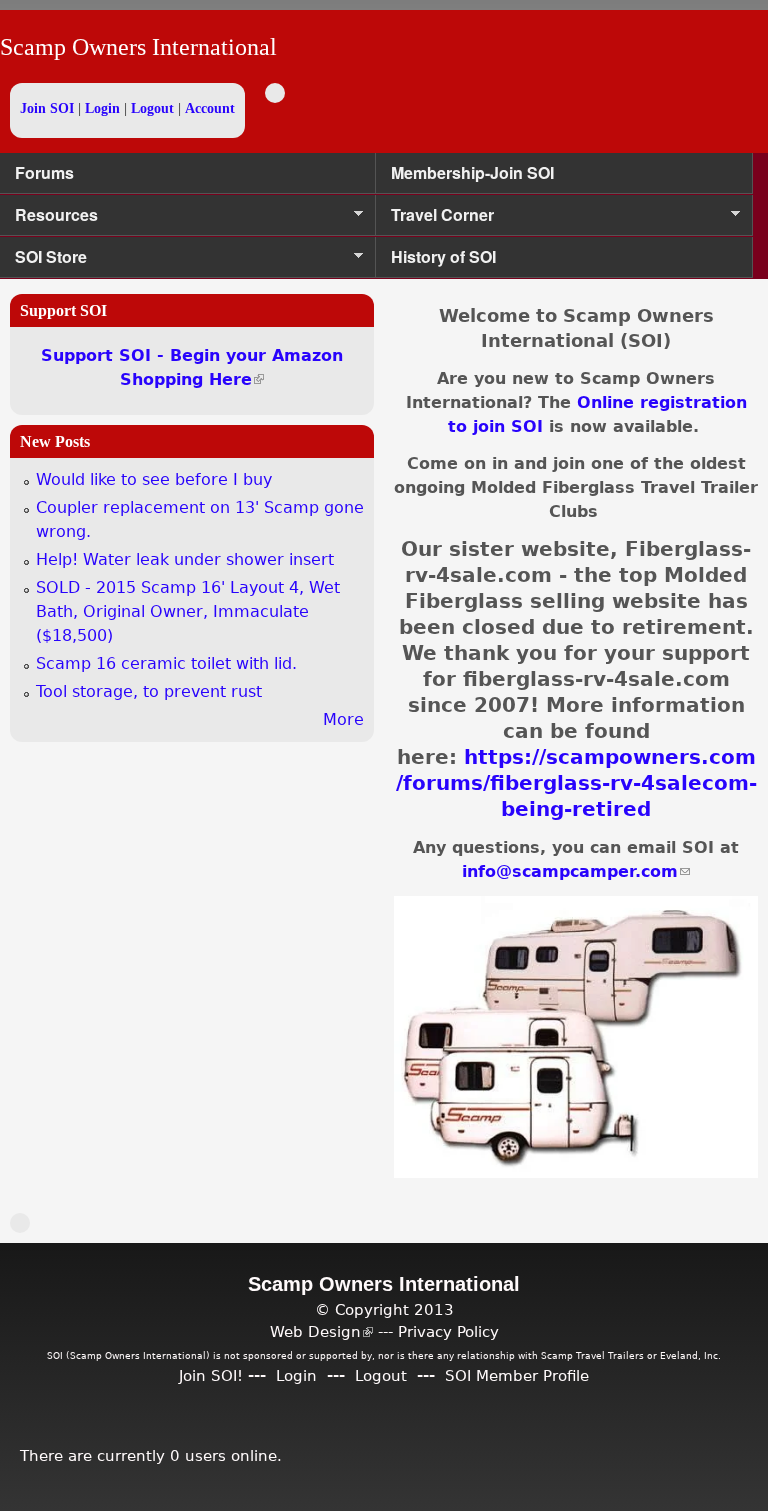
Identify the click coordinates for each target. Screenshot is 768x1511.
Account (210, 108)
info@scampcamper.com (576, 871)
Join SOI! (211, 1375)
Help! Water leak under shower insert (185, 559)
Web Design (321, 1331)
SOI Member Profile (517, 1375)
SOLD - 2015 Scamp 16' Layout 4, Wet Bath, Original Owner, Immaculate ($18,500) (188, 611)
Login (102, 108)
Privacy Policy (448, 1331)
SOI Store (43, 261)
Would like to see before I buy (154, 479)
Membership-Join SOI (472, 172)
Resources (49, 219)
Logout (152, 108)
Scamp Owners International (138, 47)
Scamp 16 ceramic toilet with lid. (166, 663)
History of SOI (443, 256)
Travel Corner (435, 219)
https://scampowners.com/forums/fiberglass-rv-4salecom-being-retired (576, 783)
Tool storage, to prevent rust (149, 691)
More (343, 719)
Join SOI (47, 108)
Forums (44, 172)
